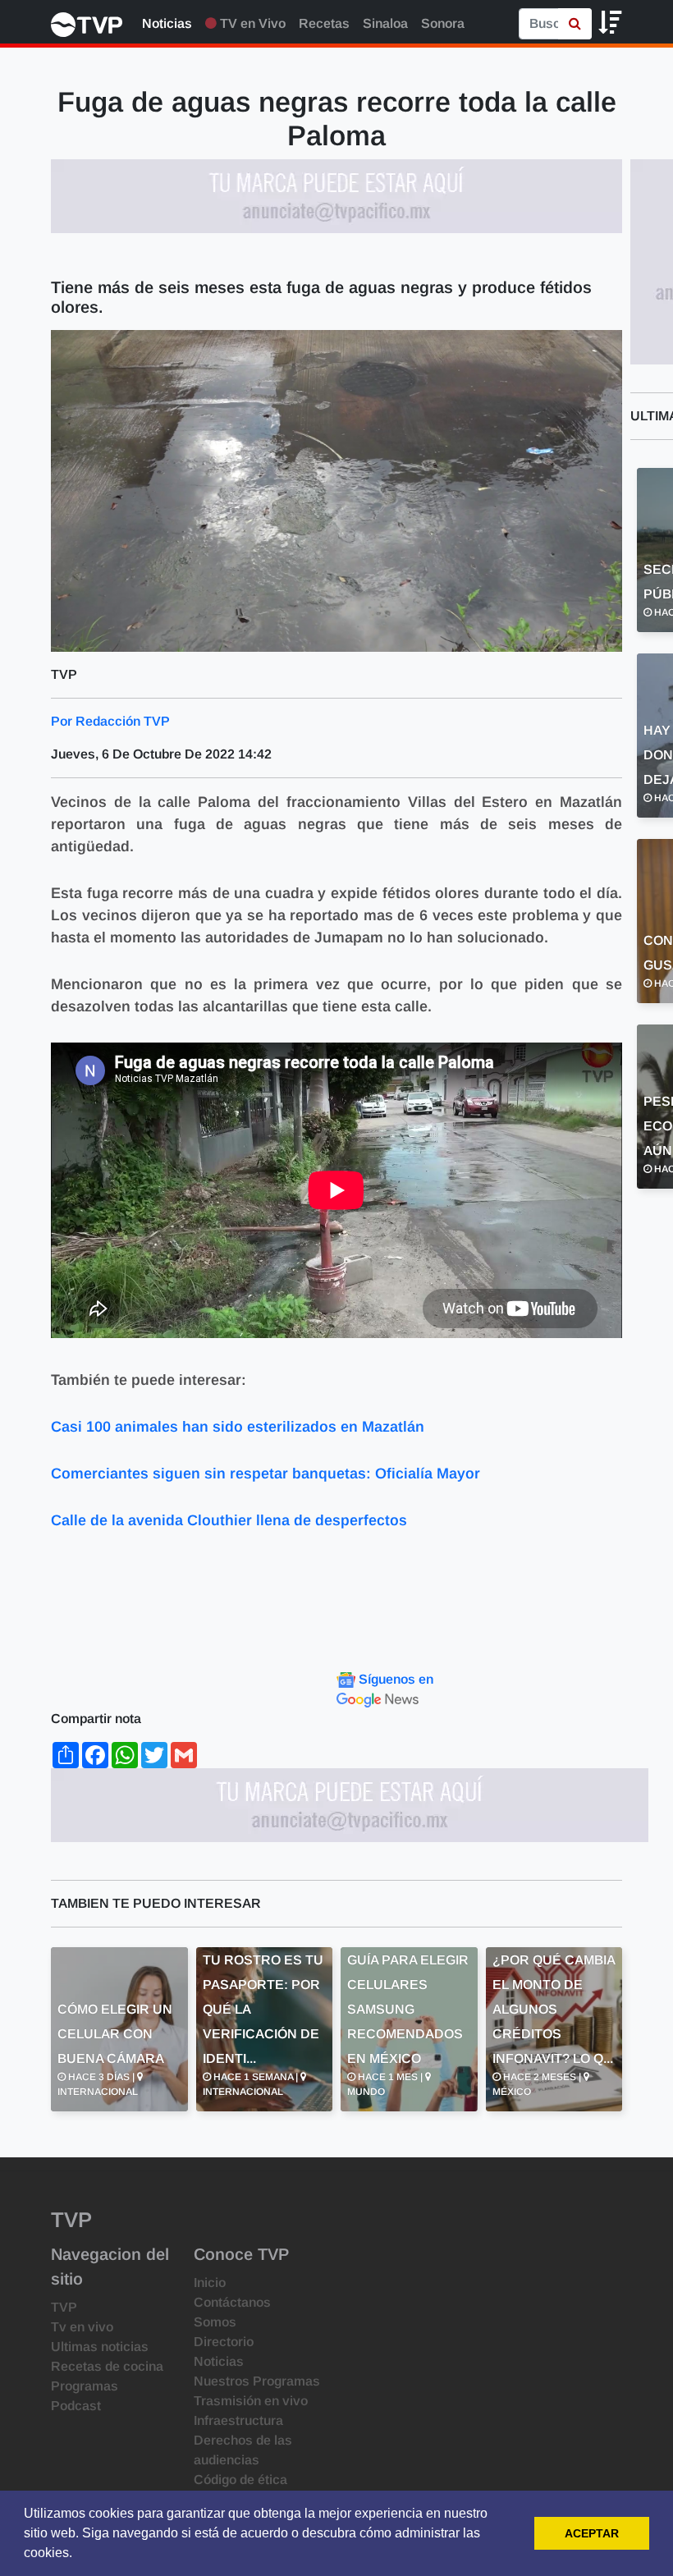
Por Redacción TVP (110, 721)
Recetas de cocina (107, 2366)
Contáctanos (232, 2302)
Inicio (210, 2283)
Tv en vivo (82, 2327)
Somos (215, 2322)
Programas (85, 2386)
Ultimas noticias (100, 2347)
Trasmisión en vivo (251, 2401)
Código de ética (240, 2480)
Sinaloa (385, 23)
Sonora (443, 23)
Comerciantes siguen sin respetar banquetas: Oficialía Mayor (266, 1474)
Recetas (324, 23)
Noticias (167, 23)
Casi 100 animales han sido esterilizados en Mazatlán (238, 1427)
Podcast (76, 2406)
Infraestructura (238, 2420)
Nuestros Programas (257, 2381)
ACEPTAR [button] (592, 2533)
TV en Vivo (251, 23)
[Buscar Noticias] (575, 24)
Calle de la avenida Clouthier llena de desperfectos (229, 1520)
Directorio (224, 2342)
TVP (64, 2307)
